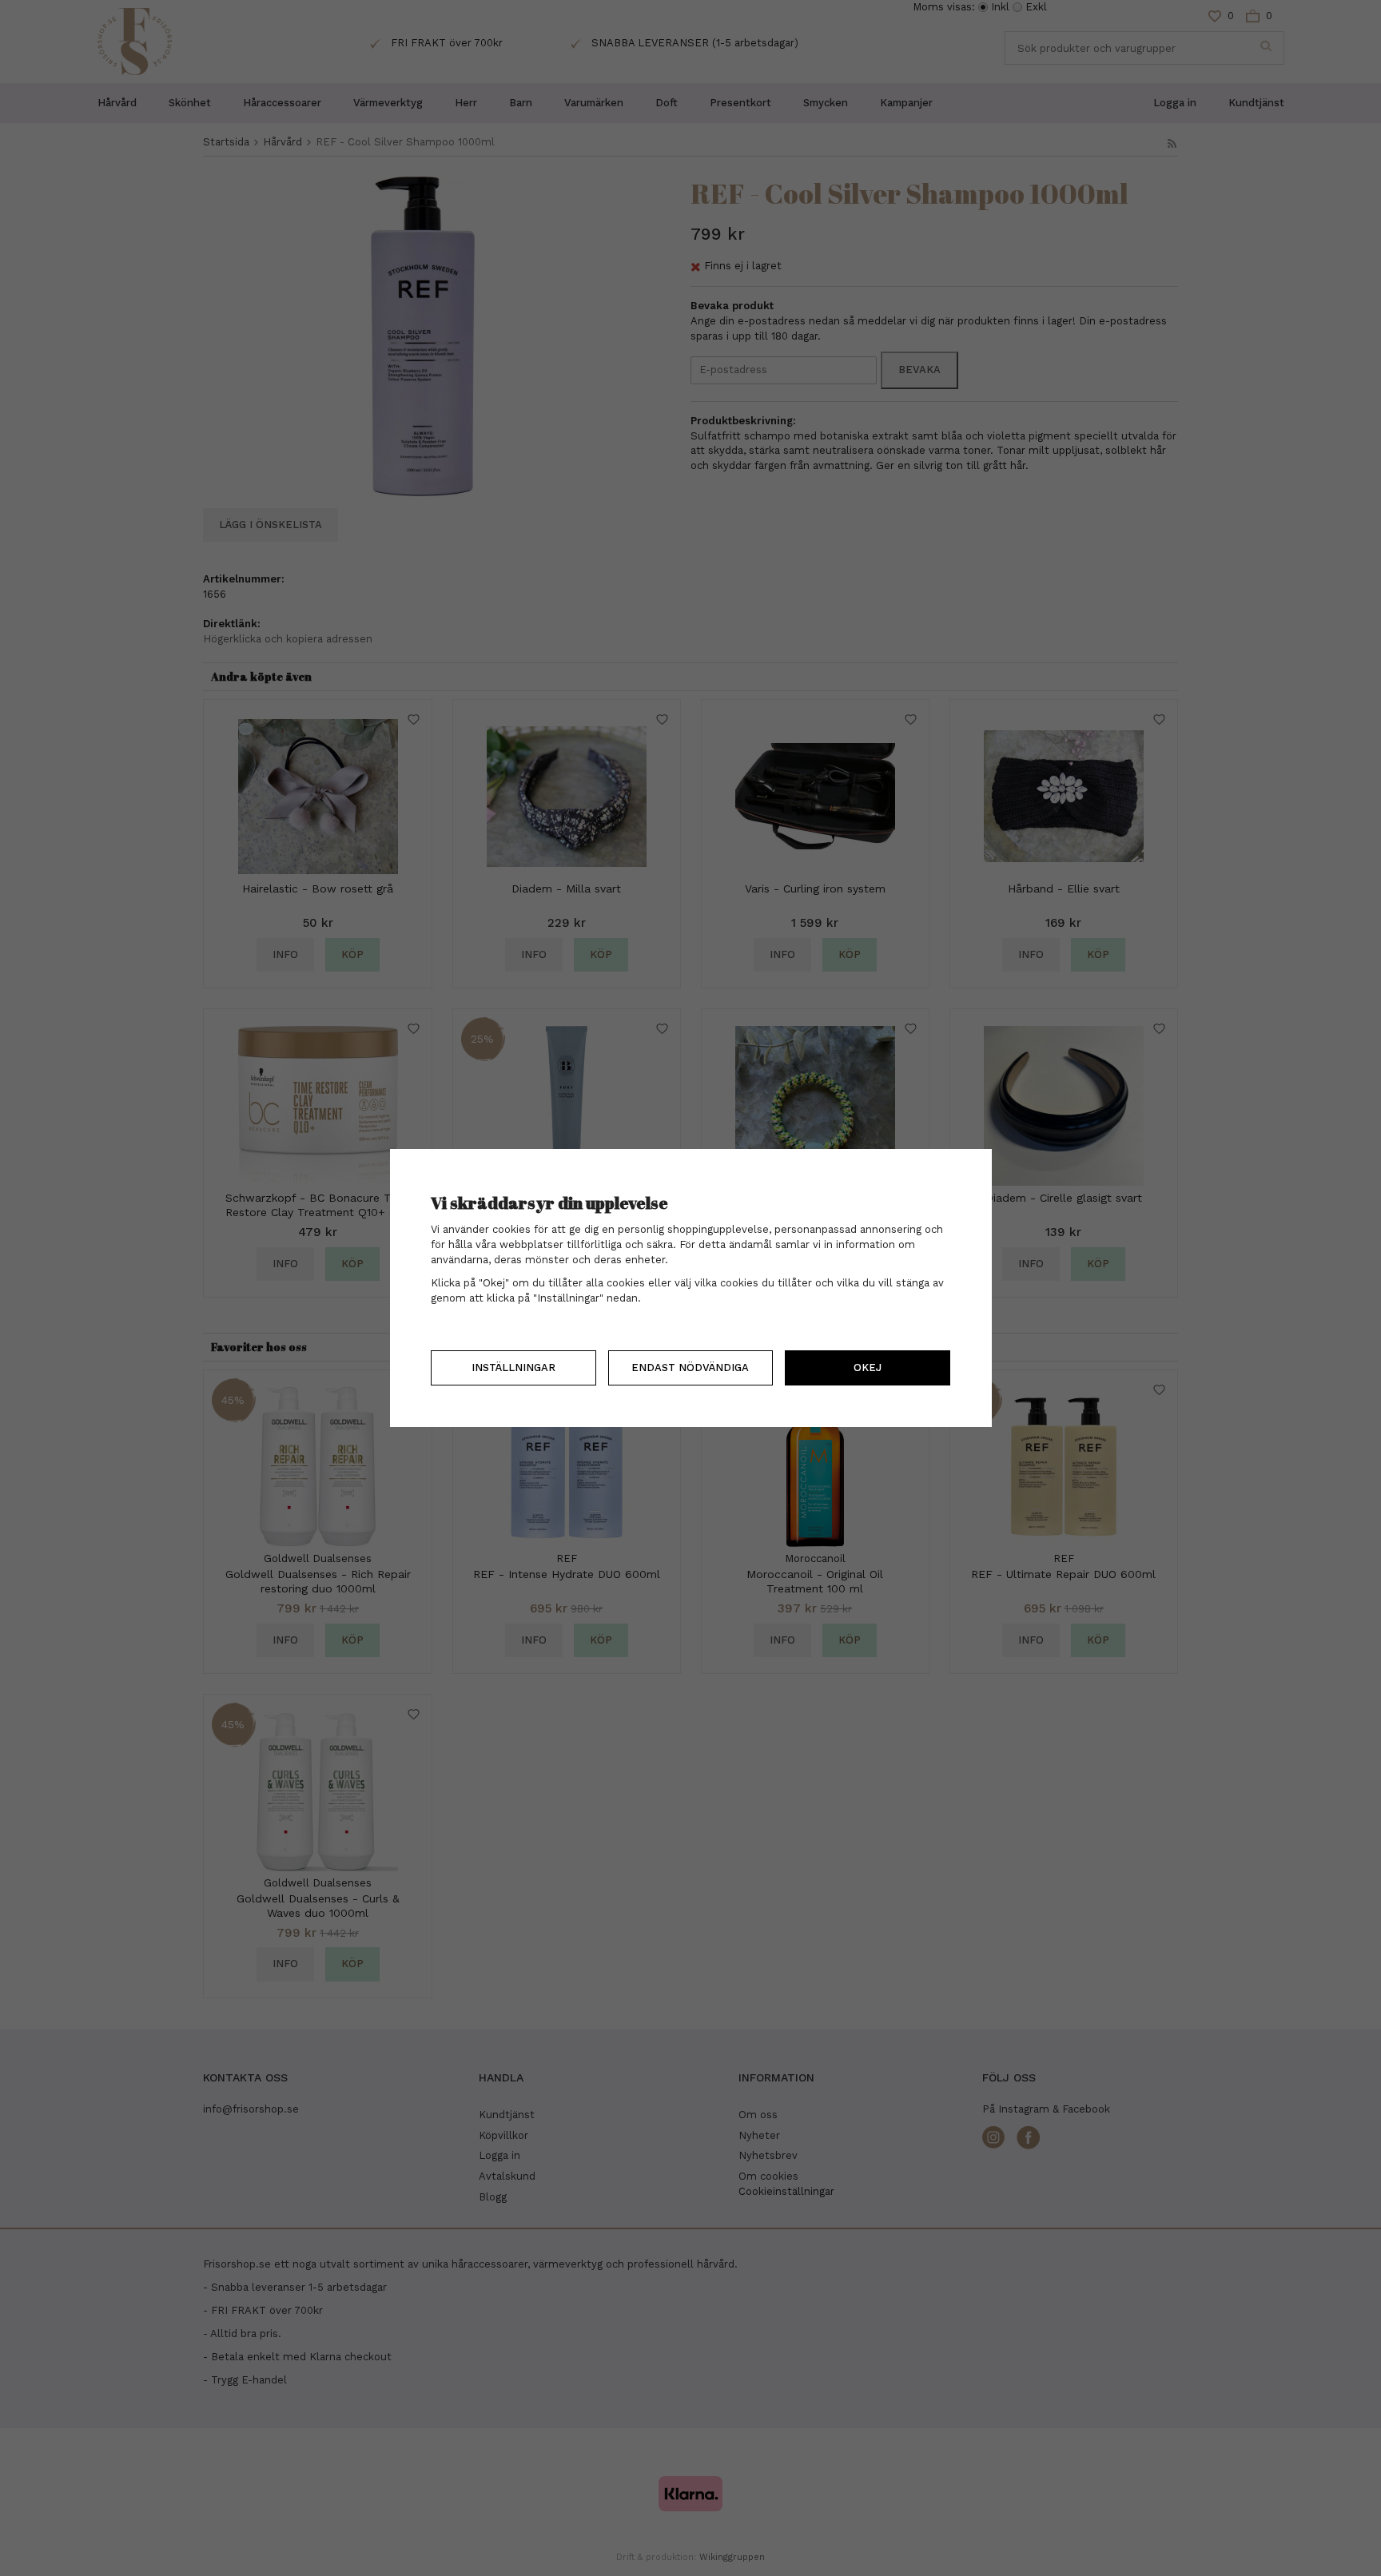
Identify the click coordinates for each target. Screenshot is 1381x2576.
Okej (868, 1368)
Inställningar (513, 1368)
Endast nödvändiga (690, 1368)
